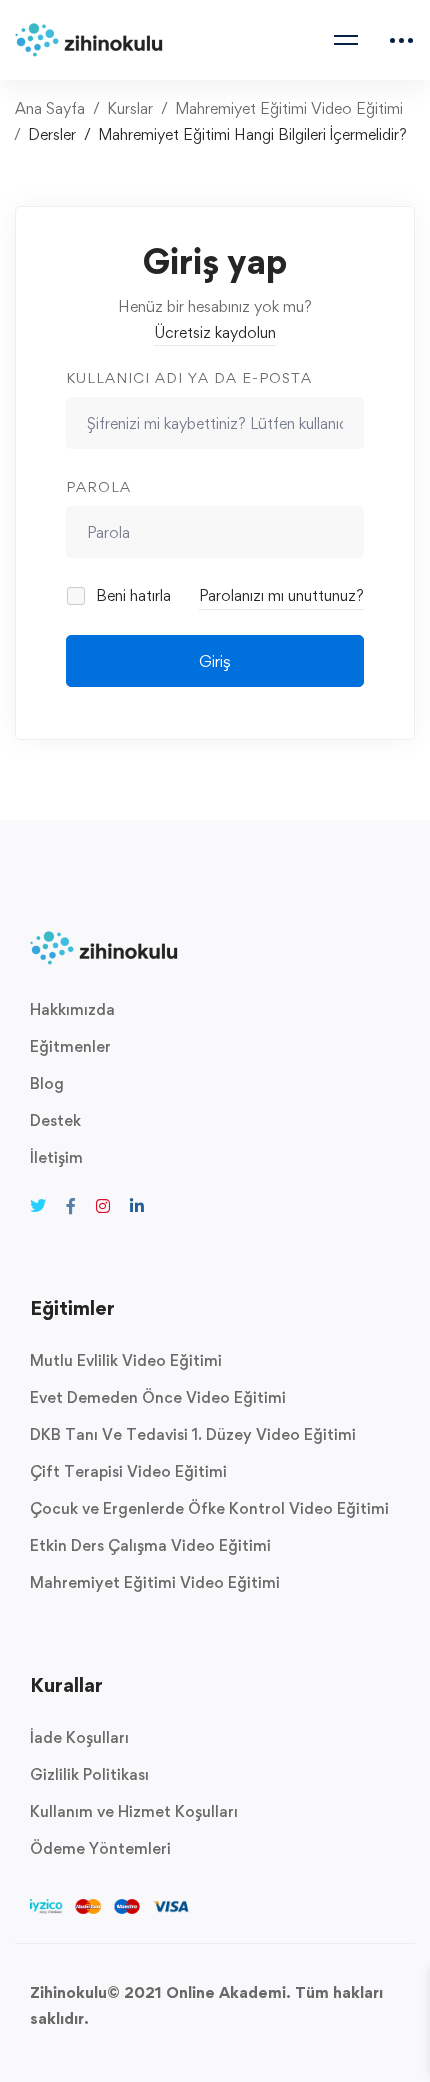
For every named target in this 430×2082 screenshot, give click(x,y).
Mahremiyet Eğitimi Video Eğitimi (289, 108)
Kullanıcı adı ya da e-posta (189, 377)
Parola (98, 486)
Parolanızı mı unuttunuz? (281, 595)
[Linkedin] (137, 1206)
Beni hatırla (131, 595)
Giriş (215, 661)
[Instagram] (103, 1206)
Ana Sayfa (50, 108)
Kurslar (130, 108)
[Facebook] (71, 1206)
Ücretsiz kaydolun (215, 332)
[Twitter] (38, 1206)
